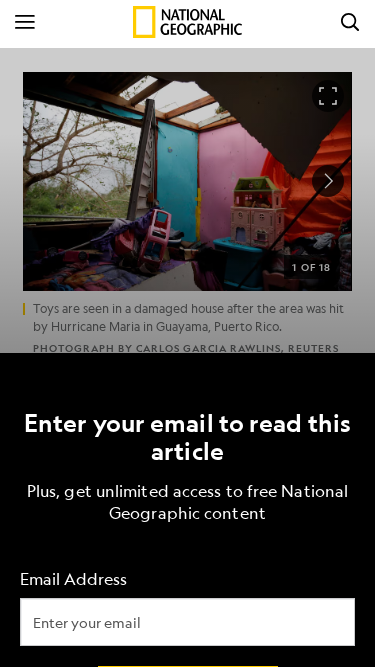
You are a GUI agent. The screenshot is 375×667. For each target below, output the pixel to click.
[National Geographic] (187, 22)
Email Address (73, 578)
